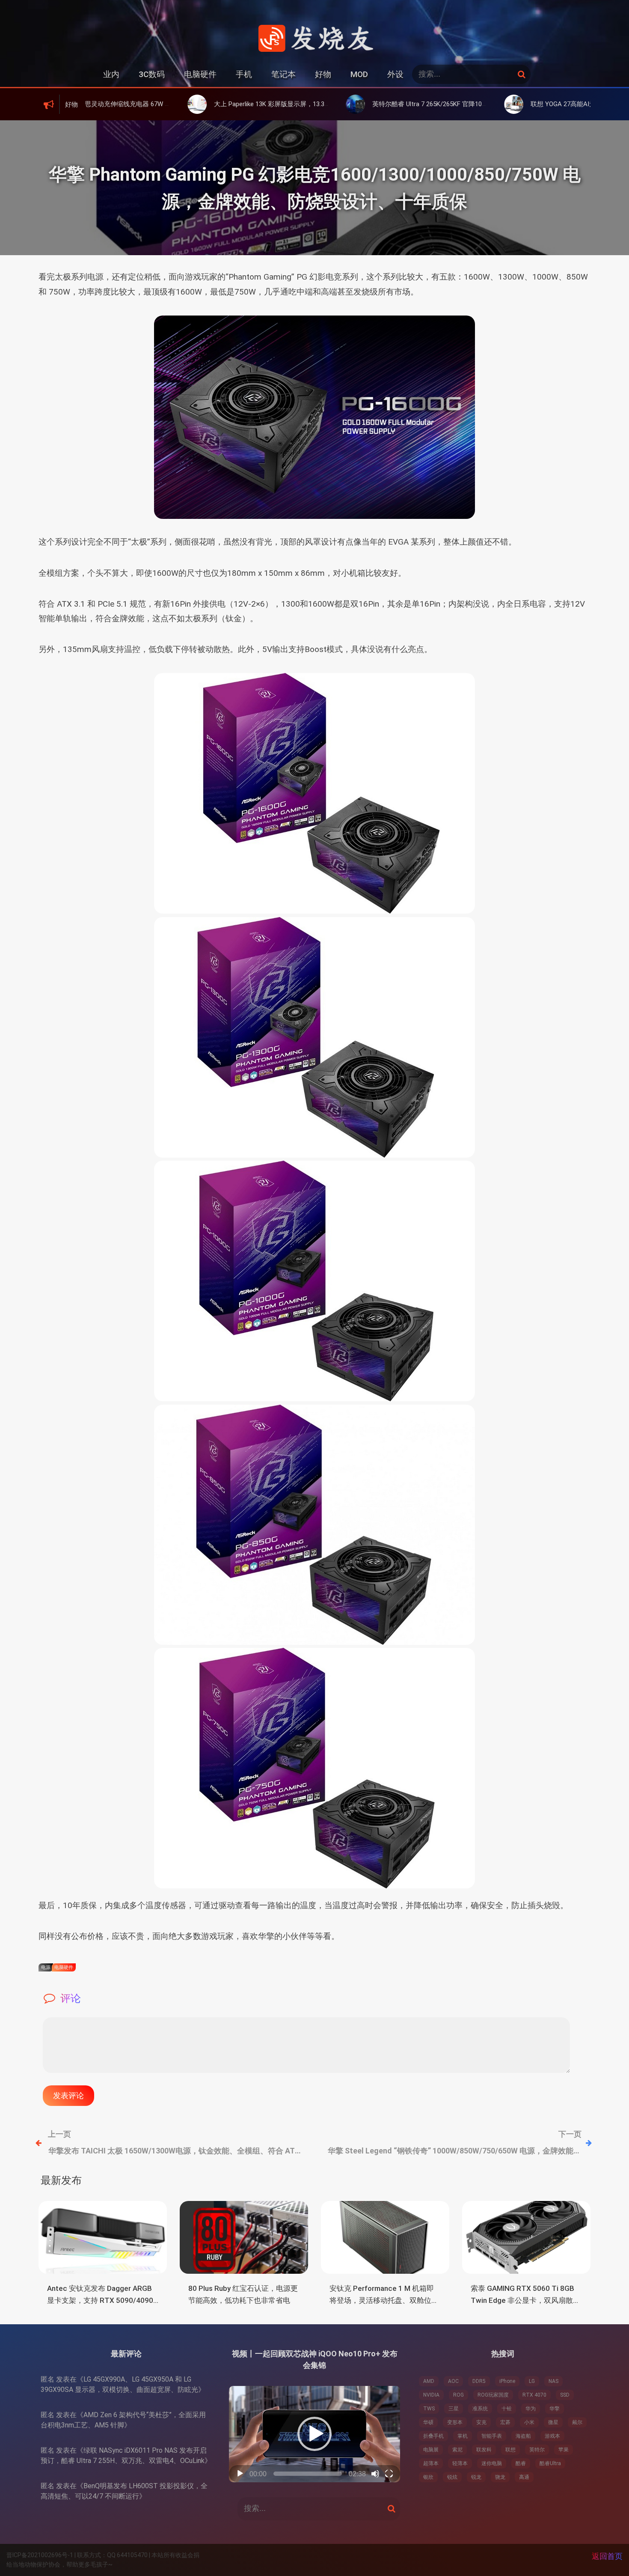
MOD (359, 74)
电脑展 (431, 2450)
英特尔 (537, 2450)
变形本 (455, 2422)
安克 (481, 2422)
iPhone (507, 2381)
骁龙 (500, 2477)
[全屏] (389, 2474)
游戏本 (552, 2436)
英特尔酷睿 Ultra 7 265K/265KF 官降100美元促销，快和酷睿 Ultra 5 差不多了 (390, 104)
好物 (323, 74)
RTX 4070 (534, 2395)
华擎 (555, 2409)
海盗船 (523, 2436)
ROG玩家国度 (493, 2395)
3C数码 (152, 74)
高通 (524, 2477)
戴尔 (577, 2422)
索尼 (457, 2450)
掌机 (463, 2436)
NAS (553, 2381)
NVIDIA (431, 2395)
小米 (529, 2422)
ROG (458, 2395)
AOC (453, 2381)
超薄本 (431, 2463)
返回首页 (607, 2556)
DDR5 (479, 2381)
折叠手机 (433, 2436)
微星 (553, 2422)
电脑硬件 (200, 74)
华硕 (428, 2422)
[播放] (240, 2474)
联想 (510, 2450)
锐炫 (452, 2477)
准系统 (480, 2409)
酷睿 (521, 2463)
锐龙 (476, 2477)
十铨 (507, 2409)
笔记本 (283, 74)
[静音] (375, 2474)
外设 (395, 74)
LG (532, 2381)
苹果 (564, 2450)
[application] (314, 2434)
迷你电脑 (492, 2463)
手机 (244, 74)
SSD (565, 2395)
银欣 (428, 2477)
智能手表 (492, 2436)
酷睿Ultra (550, 2463)
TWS (429, 2409)
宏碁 (505, 2422)
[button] (314, 2434)
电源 (46, 1967)
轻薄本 (460, 2463)
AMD (429, 2381)
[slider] (308, 2474)
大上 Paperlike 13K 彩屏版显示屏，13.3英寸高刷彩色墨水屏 (207, 104)
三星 (454, 2409)
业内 (111, 74)
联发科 (484, 2450)
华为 (531, 2409)
